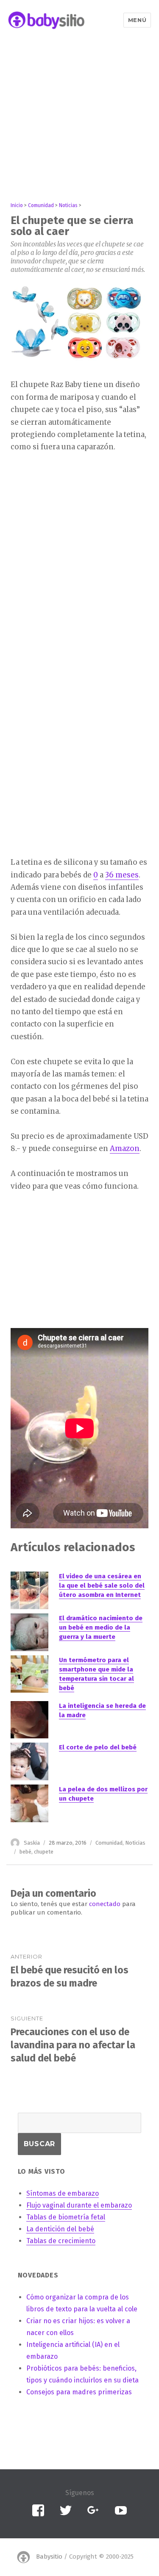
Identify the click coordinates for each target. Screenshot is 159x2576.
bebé (25, 1852)
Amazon (125, 1148)
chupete (44, 1852)
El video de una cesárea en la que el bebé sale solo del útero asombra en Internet (102, 1585)
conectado (105, 1904)
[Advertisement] (79, 120)
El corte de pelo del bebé (98, 1747)
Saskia (32, 1843)
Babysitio (49, 2557)
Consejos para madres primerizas (79, 2392)
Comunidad (109, 1843)
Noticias (135, 1843)
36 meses (122, 875)
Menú (137, 20)
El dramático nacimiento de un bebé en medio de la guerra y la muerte (101, 1627)
